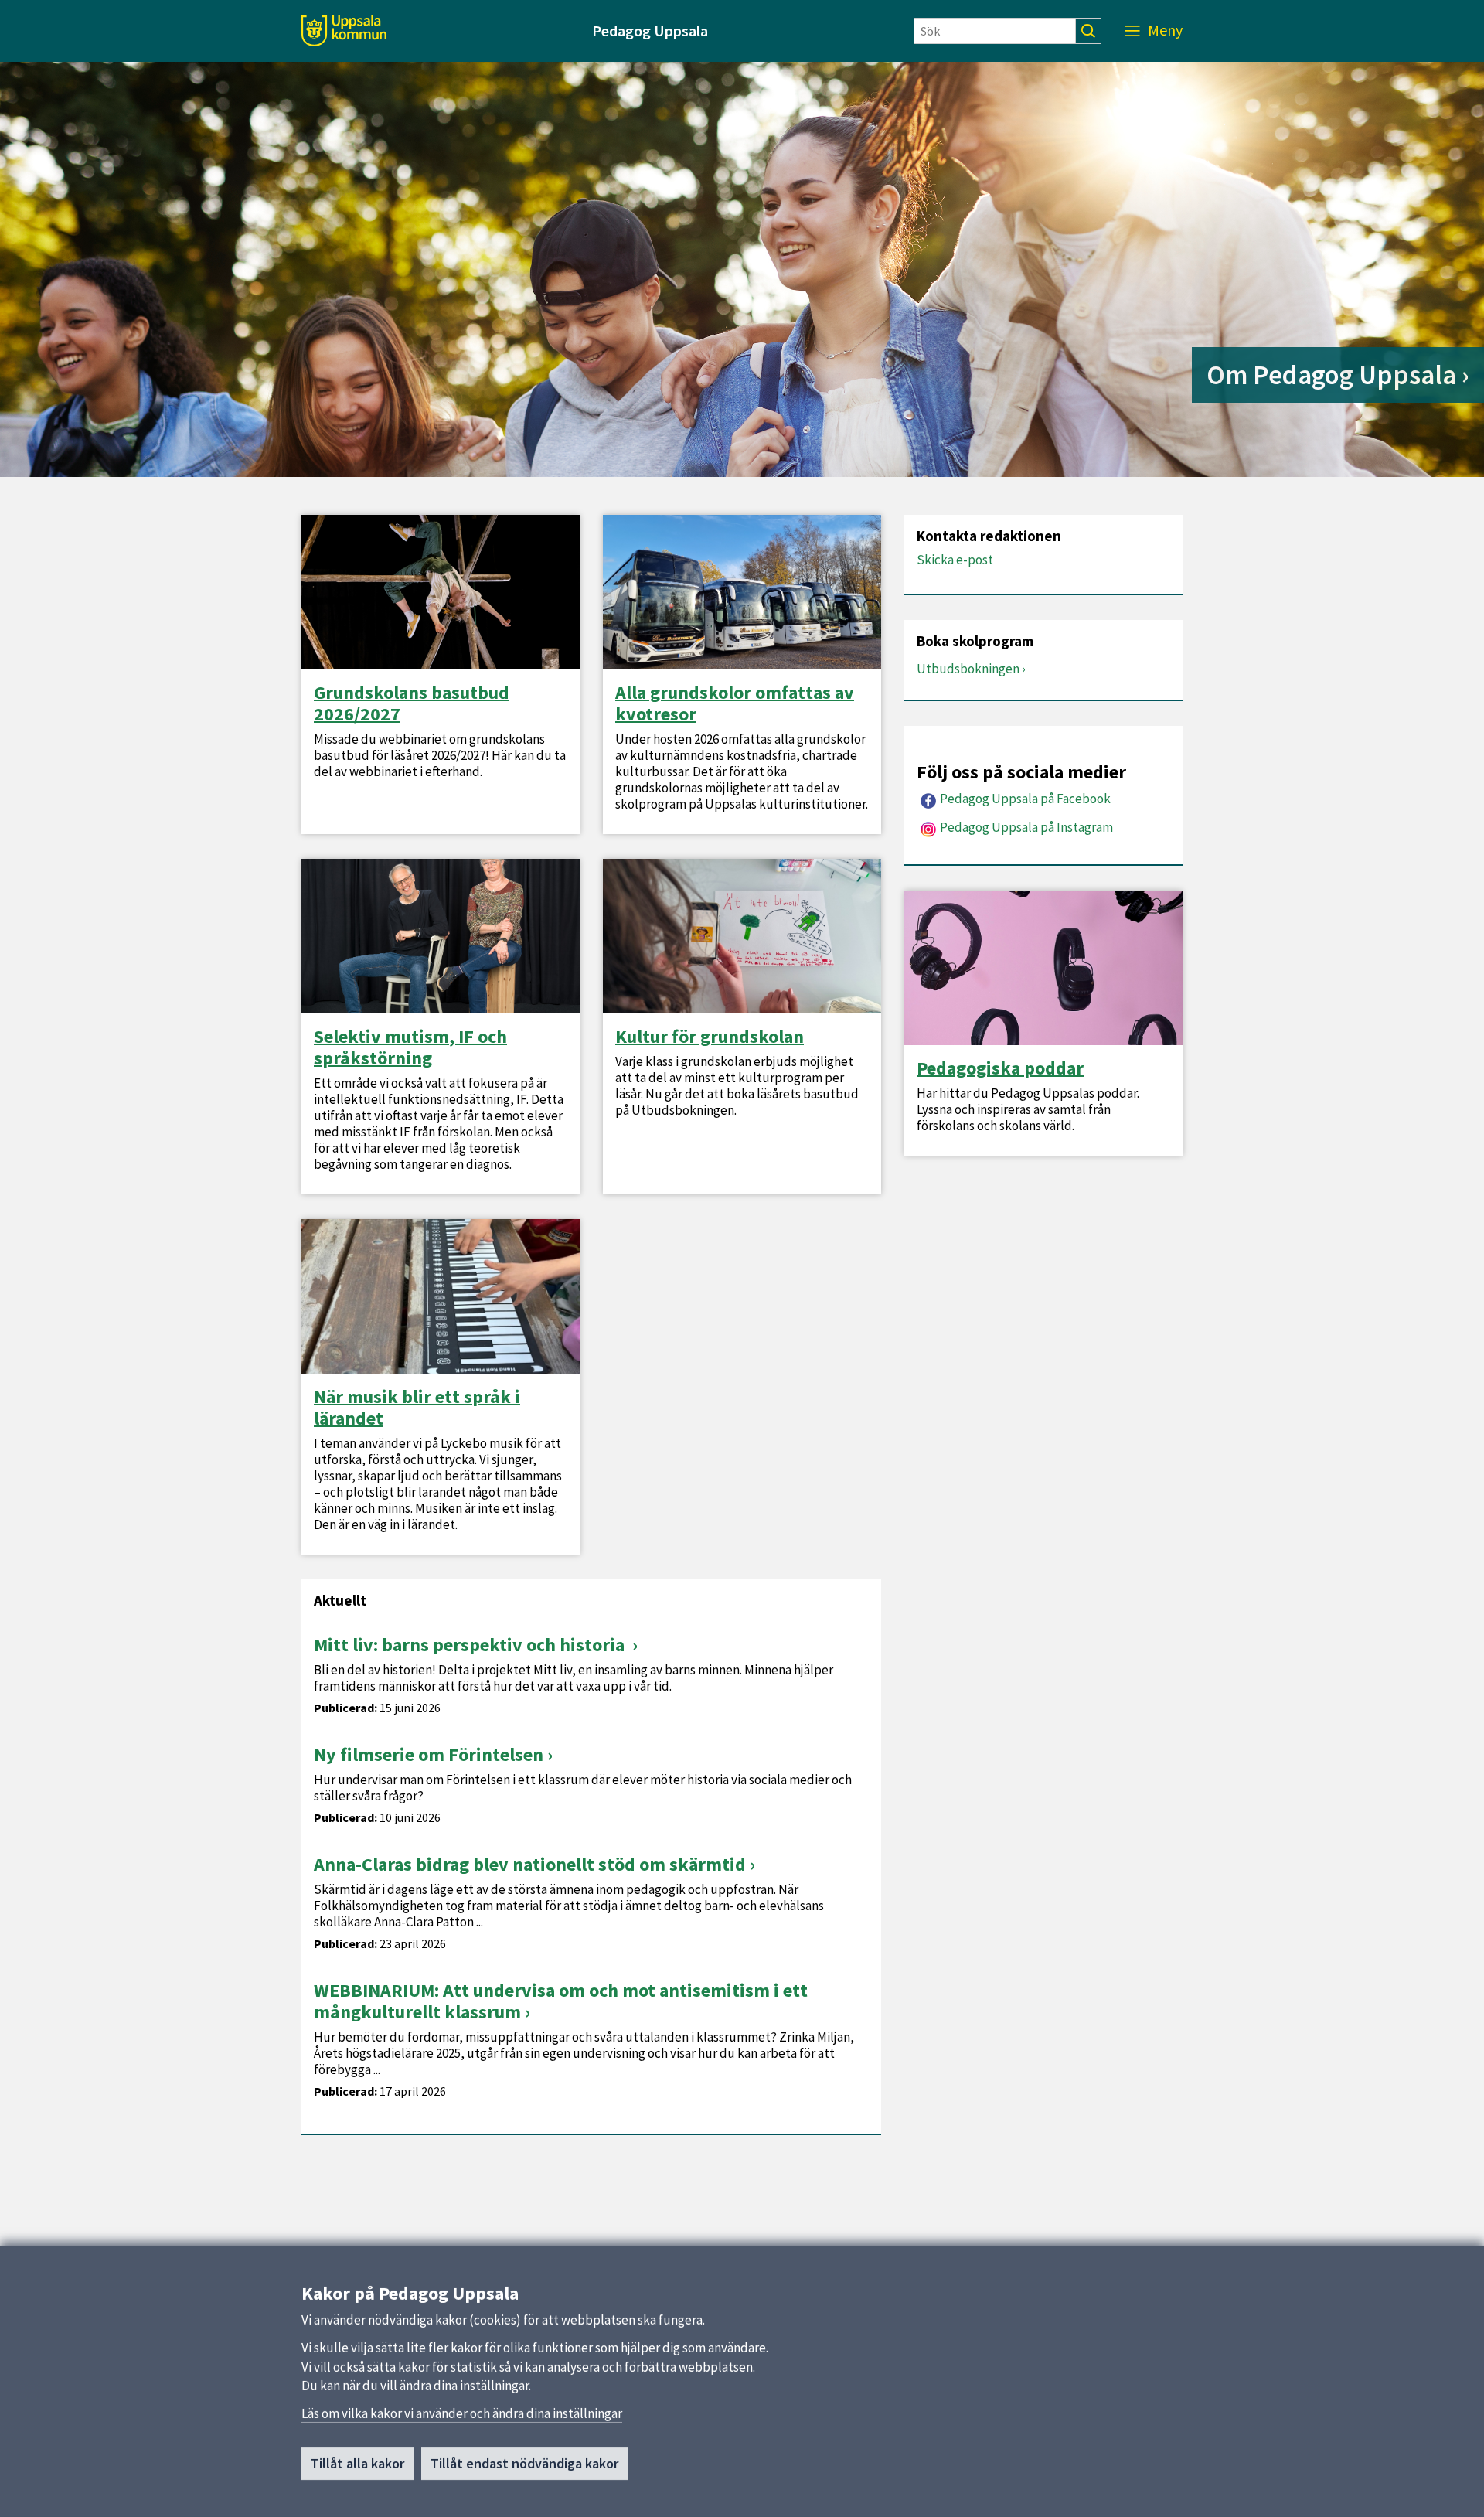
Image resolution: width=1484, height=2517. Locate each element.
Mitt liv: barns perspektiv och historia (471, 1645)
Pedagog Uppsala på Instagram (1026, 827)
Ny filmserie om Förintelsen (429, 1754)
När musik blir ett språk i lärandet (417, 1408)
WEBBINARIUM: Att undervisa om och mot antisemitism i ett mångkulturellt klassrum (561, 2001)
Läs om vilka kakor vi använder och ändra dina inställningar (462, 2413)
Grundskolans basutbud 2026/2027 (412, 703)
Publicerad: (345, 1708)
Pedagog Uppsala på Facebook (1025, 799)
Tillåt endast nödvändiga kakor (524, 2463)
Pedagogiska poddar (1000, 1068)
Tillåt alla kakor (357, 2463)
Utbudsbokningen (968, 669)
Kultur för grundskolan (710, 1037)
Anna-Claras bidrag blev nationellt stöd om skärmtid (530, 1864)
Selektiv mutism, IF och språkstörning (410, 1047)
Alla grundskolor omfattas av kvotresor (735, 703)
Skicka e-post (955, 560)
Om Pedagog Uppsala (1331, 375)
